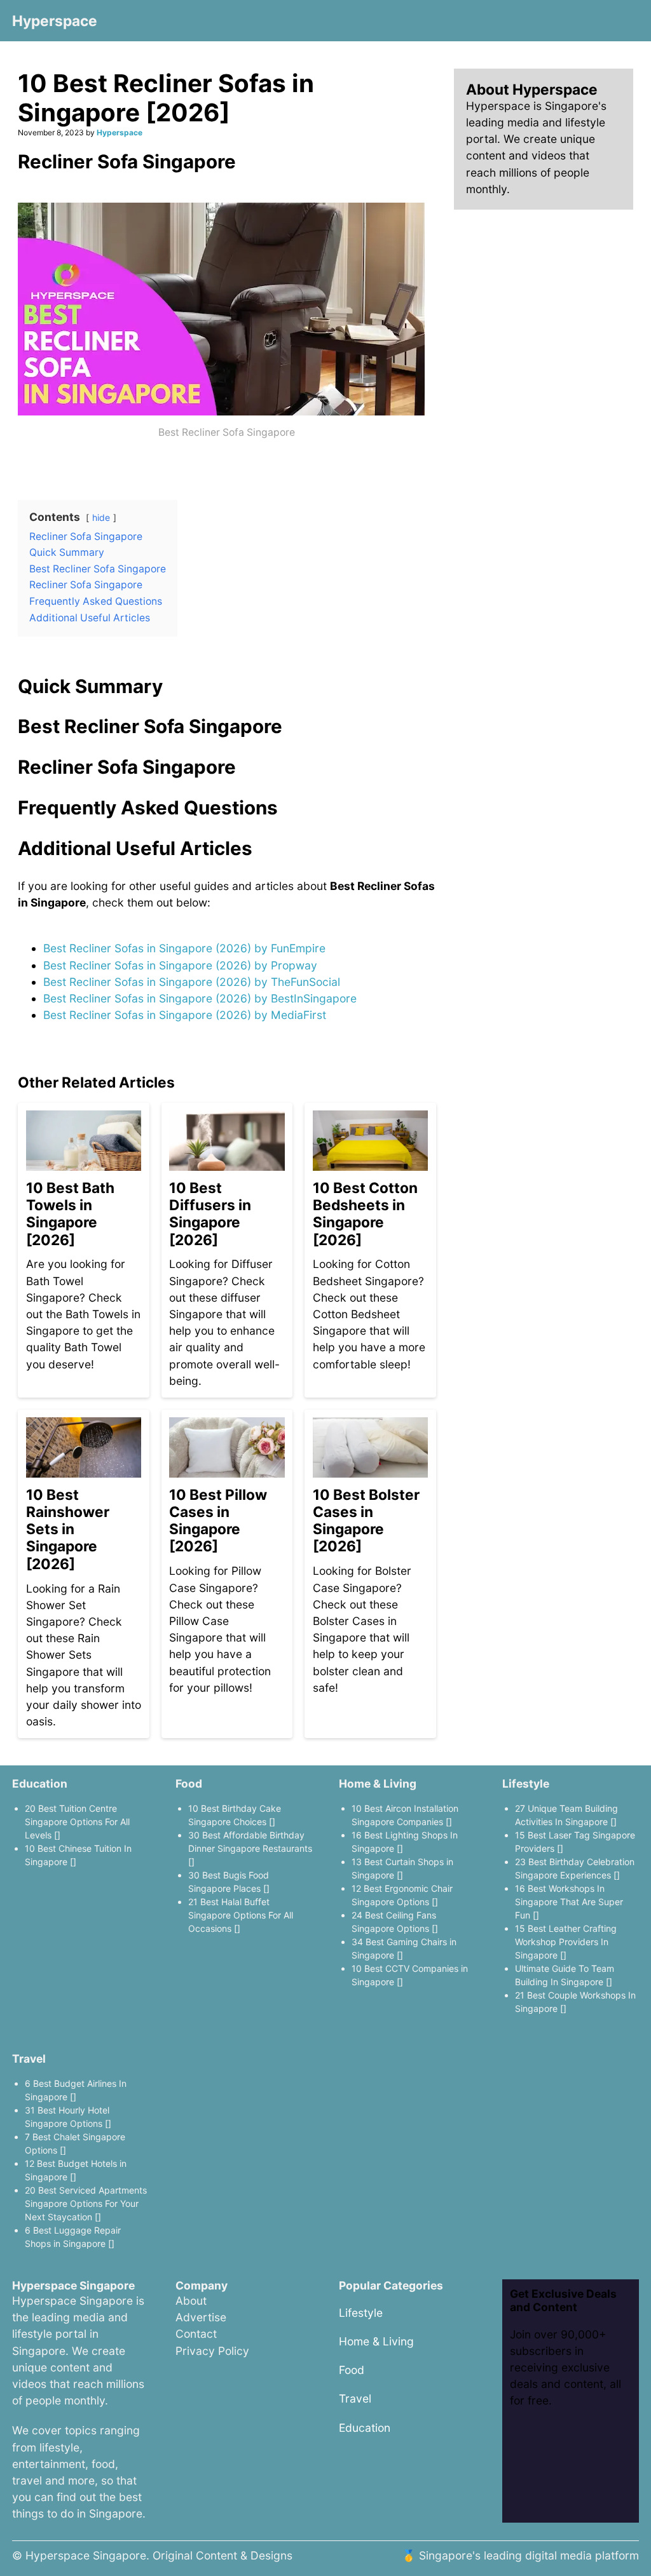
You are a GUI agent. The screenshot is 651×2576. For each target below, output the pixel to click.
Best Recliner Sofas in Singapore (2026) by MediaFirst (185, 1015)
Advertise (201, 2317)
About (191, 2301)
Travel (29, 2059)
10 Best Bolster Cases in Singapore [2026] (366, 1521)
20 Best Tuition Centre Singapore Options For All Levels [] (77, 1822)
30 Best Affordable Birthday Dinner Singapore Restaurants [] (250, 1848)
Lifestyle (526, 1784)
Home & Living (378, 1784)
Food (189, 1784)
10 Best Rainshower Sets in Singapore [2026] (68, 1529)
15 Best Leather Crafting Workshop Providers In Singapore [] (566, 1942)
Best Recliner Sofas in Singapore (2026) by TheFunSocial (192, 982)
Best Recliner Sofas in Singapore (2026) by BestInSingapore (200, 998)
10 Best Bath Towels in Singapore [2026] (70, 1214)
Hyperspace (55, 21)
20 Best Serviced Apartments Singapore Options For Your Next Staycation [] (86, 2203)
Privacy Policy (212, 2351)
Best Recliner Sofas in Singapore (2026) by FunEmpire (184, 948)
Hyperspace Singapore (86, 2555)
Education (40, 1784)
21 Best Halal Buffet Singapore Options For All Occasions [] (241, 1915)
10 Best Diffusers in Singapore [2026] (210, 1214)
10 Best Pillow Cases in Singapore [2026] (218, 1521)
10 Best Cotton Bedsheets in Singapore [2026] (365, 1214)
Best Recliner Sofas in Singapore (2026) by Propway (180, 965)
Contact (196, 2334)
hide (101, 517)
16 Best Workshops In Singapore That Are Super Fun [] (569, 1902)
